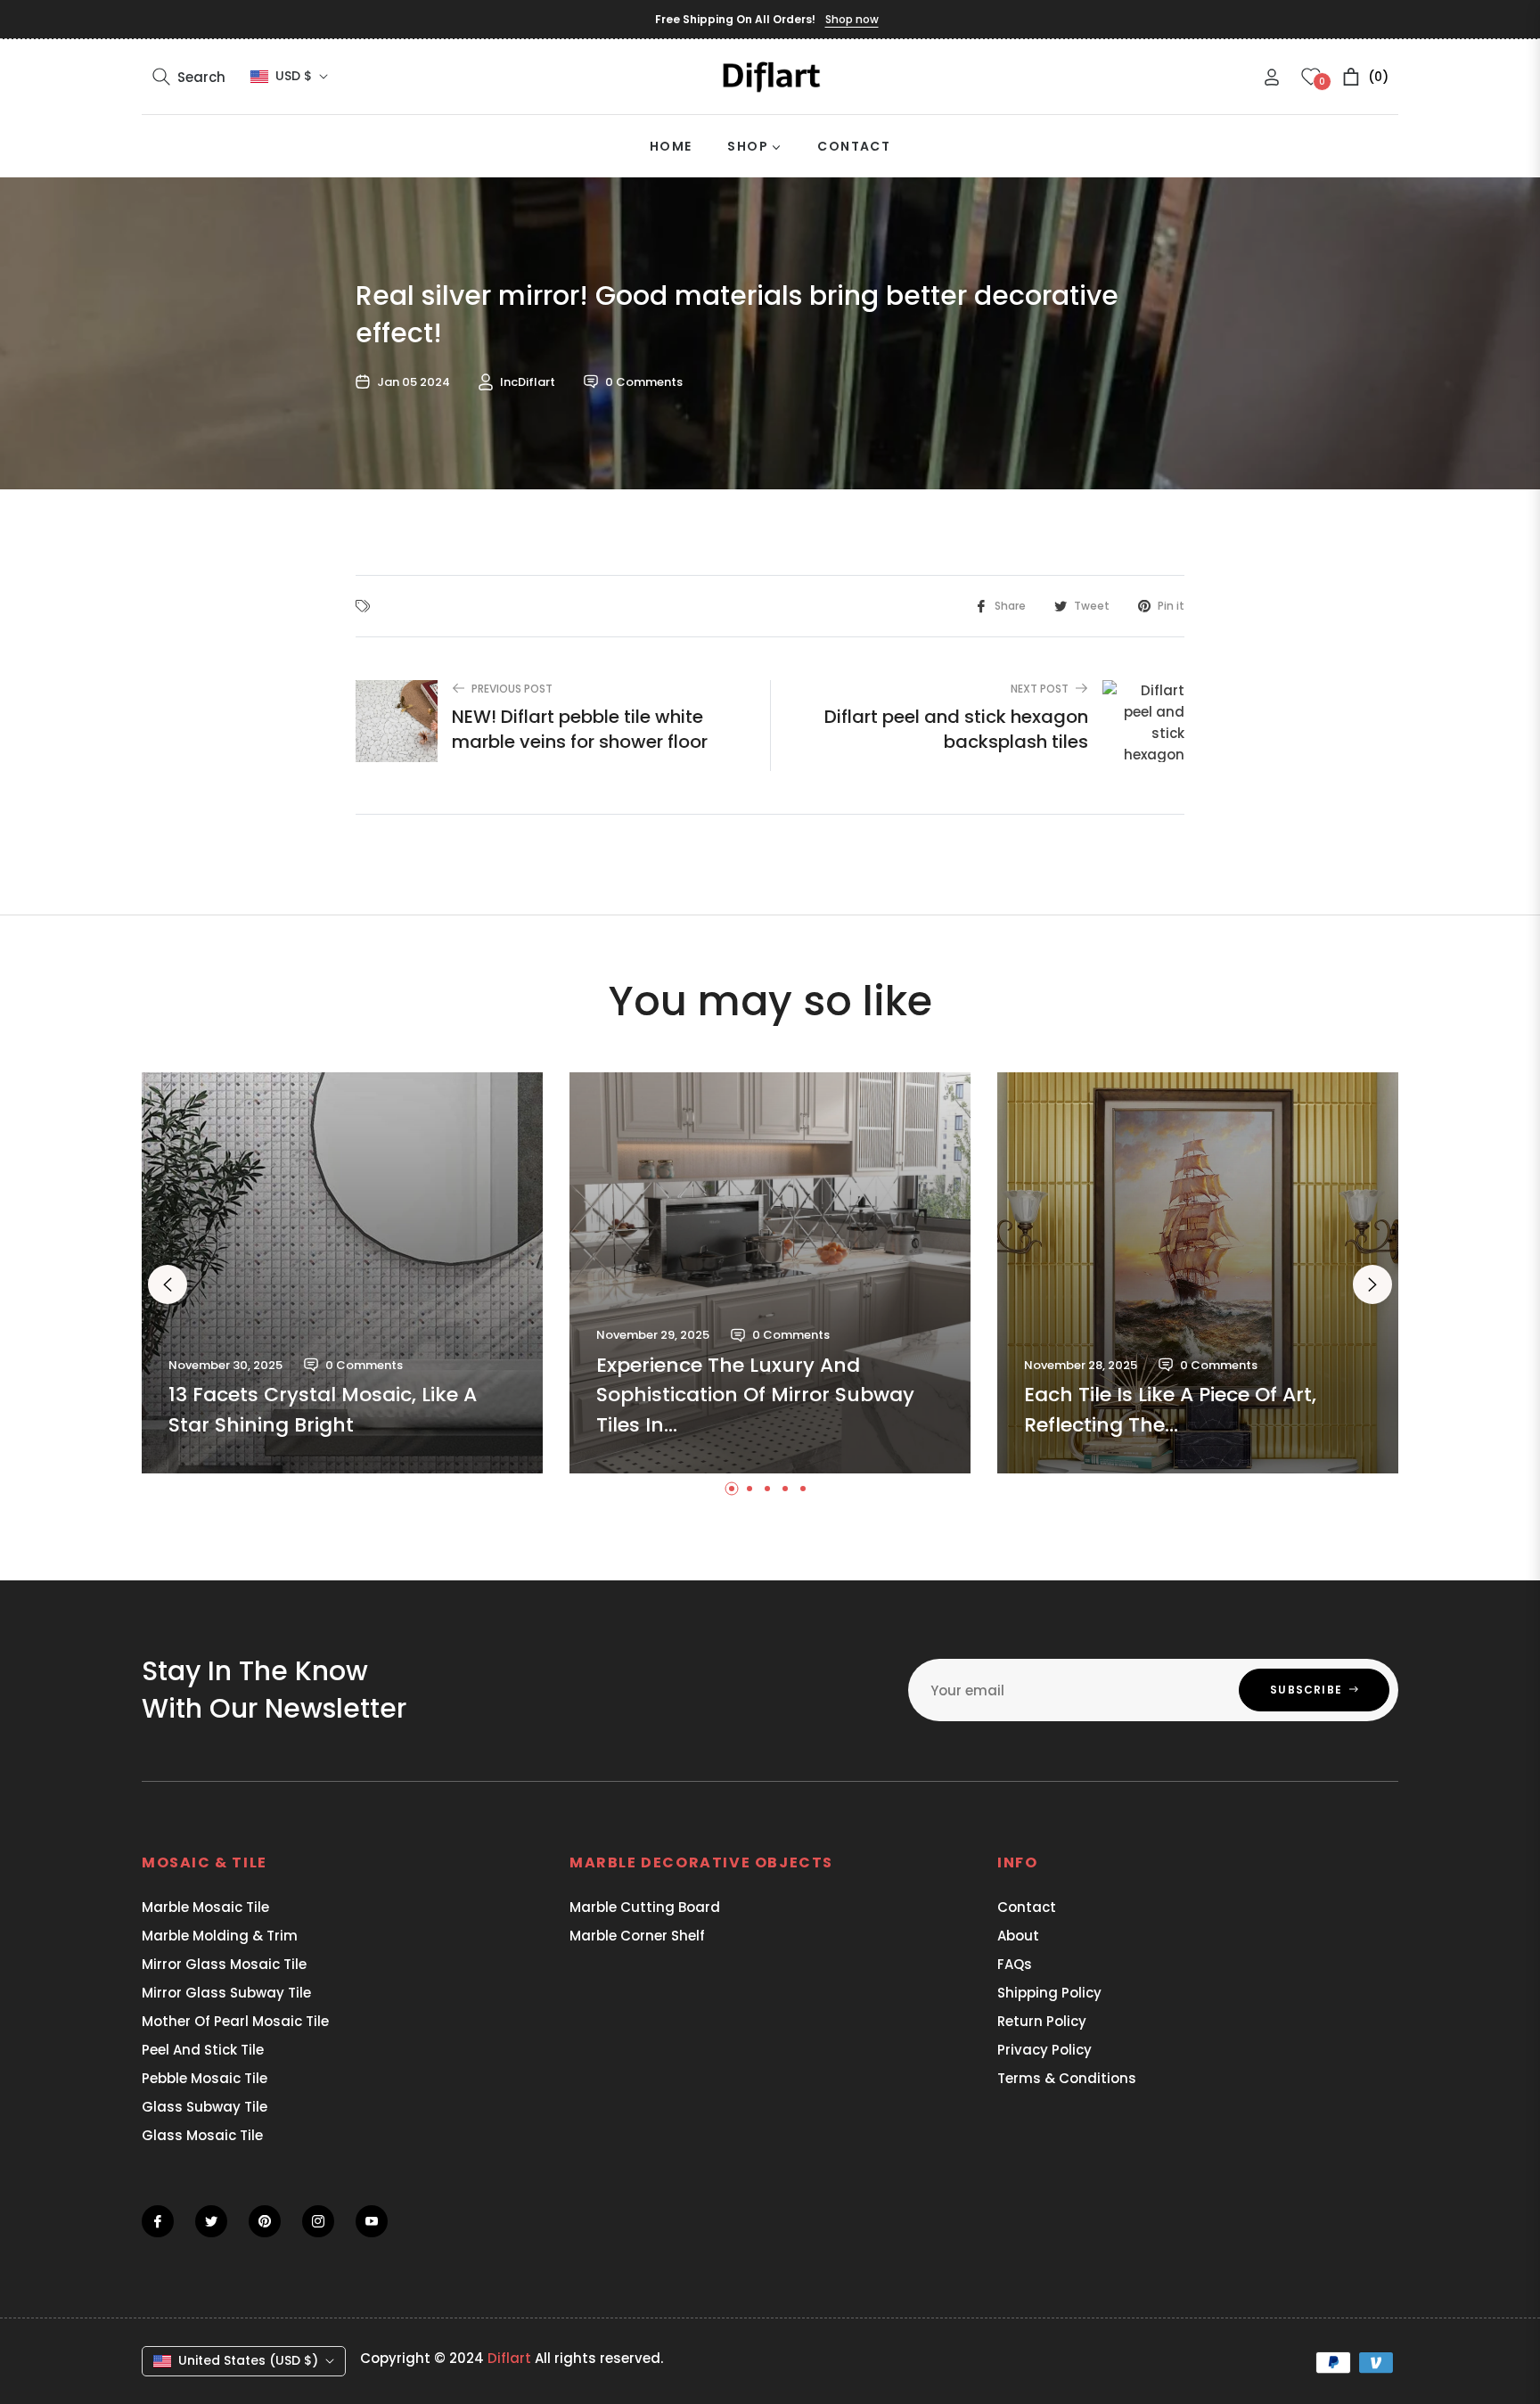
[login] (1272, 77)
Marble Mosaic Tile (205, 1907)
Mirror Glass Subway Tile (226, 1993)
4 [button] (785, 1489)
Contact (1027, 1907)
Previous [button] (168, 1284)
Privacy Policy (1044, 2050)
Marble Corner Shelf (637, 1936)
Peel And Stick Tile (203, 2050)
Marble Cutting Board (645, 1907)
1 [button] (732, 1489)
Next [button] (1372, 1284)
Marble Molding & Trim (220, 1936)
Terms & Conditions (1067, 2078)
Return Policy (1042, 2021)
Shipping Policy (1049, 1993)
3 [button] (767, 1489)
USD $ (294, 76)
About (1018, 1936)
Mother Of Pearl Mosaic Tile (235, 2021)
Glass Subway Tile (205, 2107)
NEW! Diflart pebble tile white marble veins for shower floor (580, 729)
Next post (1040, 689)
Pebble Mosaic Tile (205, 2078)
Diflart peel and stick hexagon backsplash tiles (956, 729)
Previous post (512, 689)
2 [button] (750, 1489)
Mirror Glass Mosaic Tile (224, 1964)
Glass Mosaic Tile (202, 2135)
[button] (189, 77)
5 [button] (803, 1489)
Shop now (852, 19)
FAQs (1015, 1964)
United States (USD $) (248, 2360)
